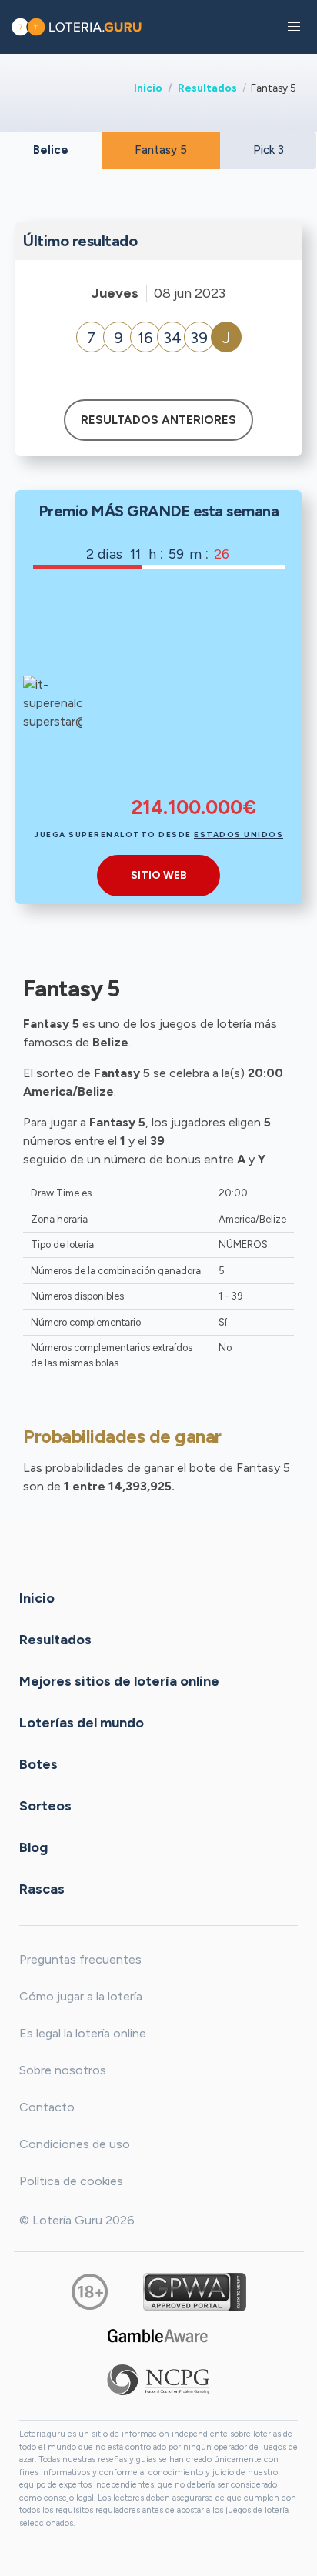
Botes (38, 1764)
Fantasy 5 (161, 150)
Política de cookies (71, 2181)
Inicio (148, 88)
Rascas (42, 1889)
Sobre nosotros (63, 2070)
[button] (294, 27)
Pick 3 (269, 150)
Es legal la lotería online (83, 2033)
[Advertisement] (194, 692)
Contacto (47, 2107)
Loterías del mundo (82, 1723)
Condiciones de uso (75, 2144)
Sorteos (45, 1806)
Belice (51, 150)
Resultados (207, 88)
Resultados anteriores (158, 420)
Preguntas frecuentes (80, 1959)
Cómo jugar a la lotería (81, 1996)
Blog (33, 1847)
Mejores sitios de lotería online (119, 1681)
